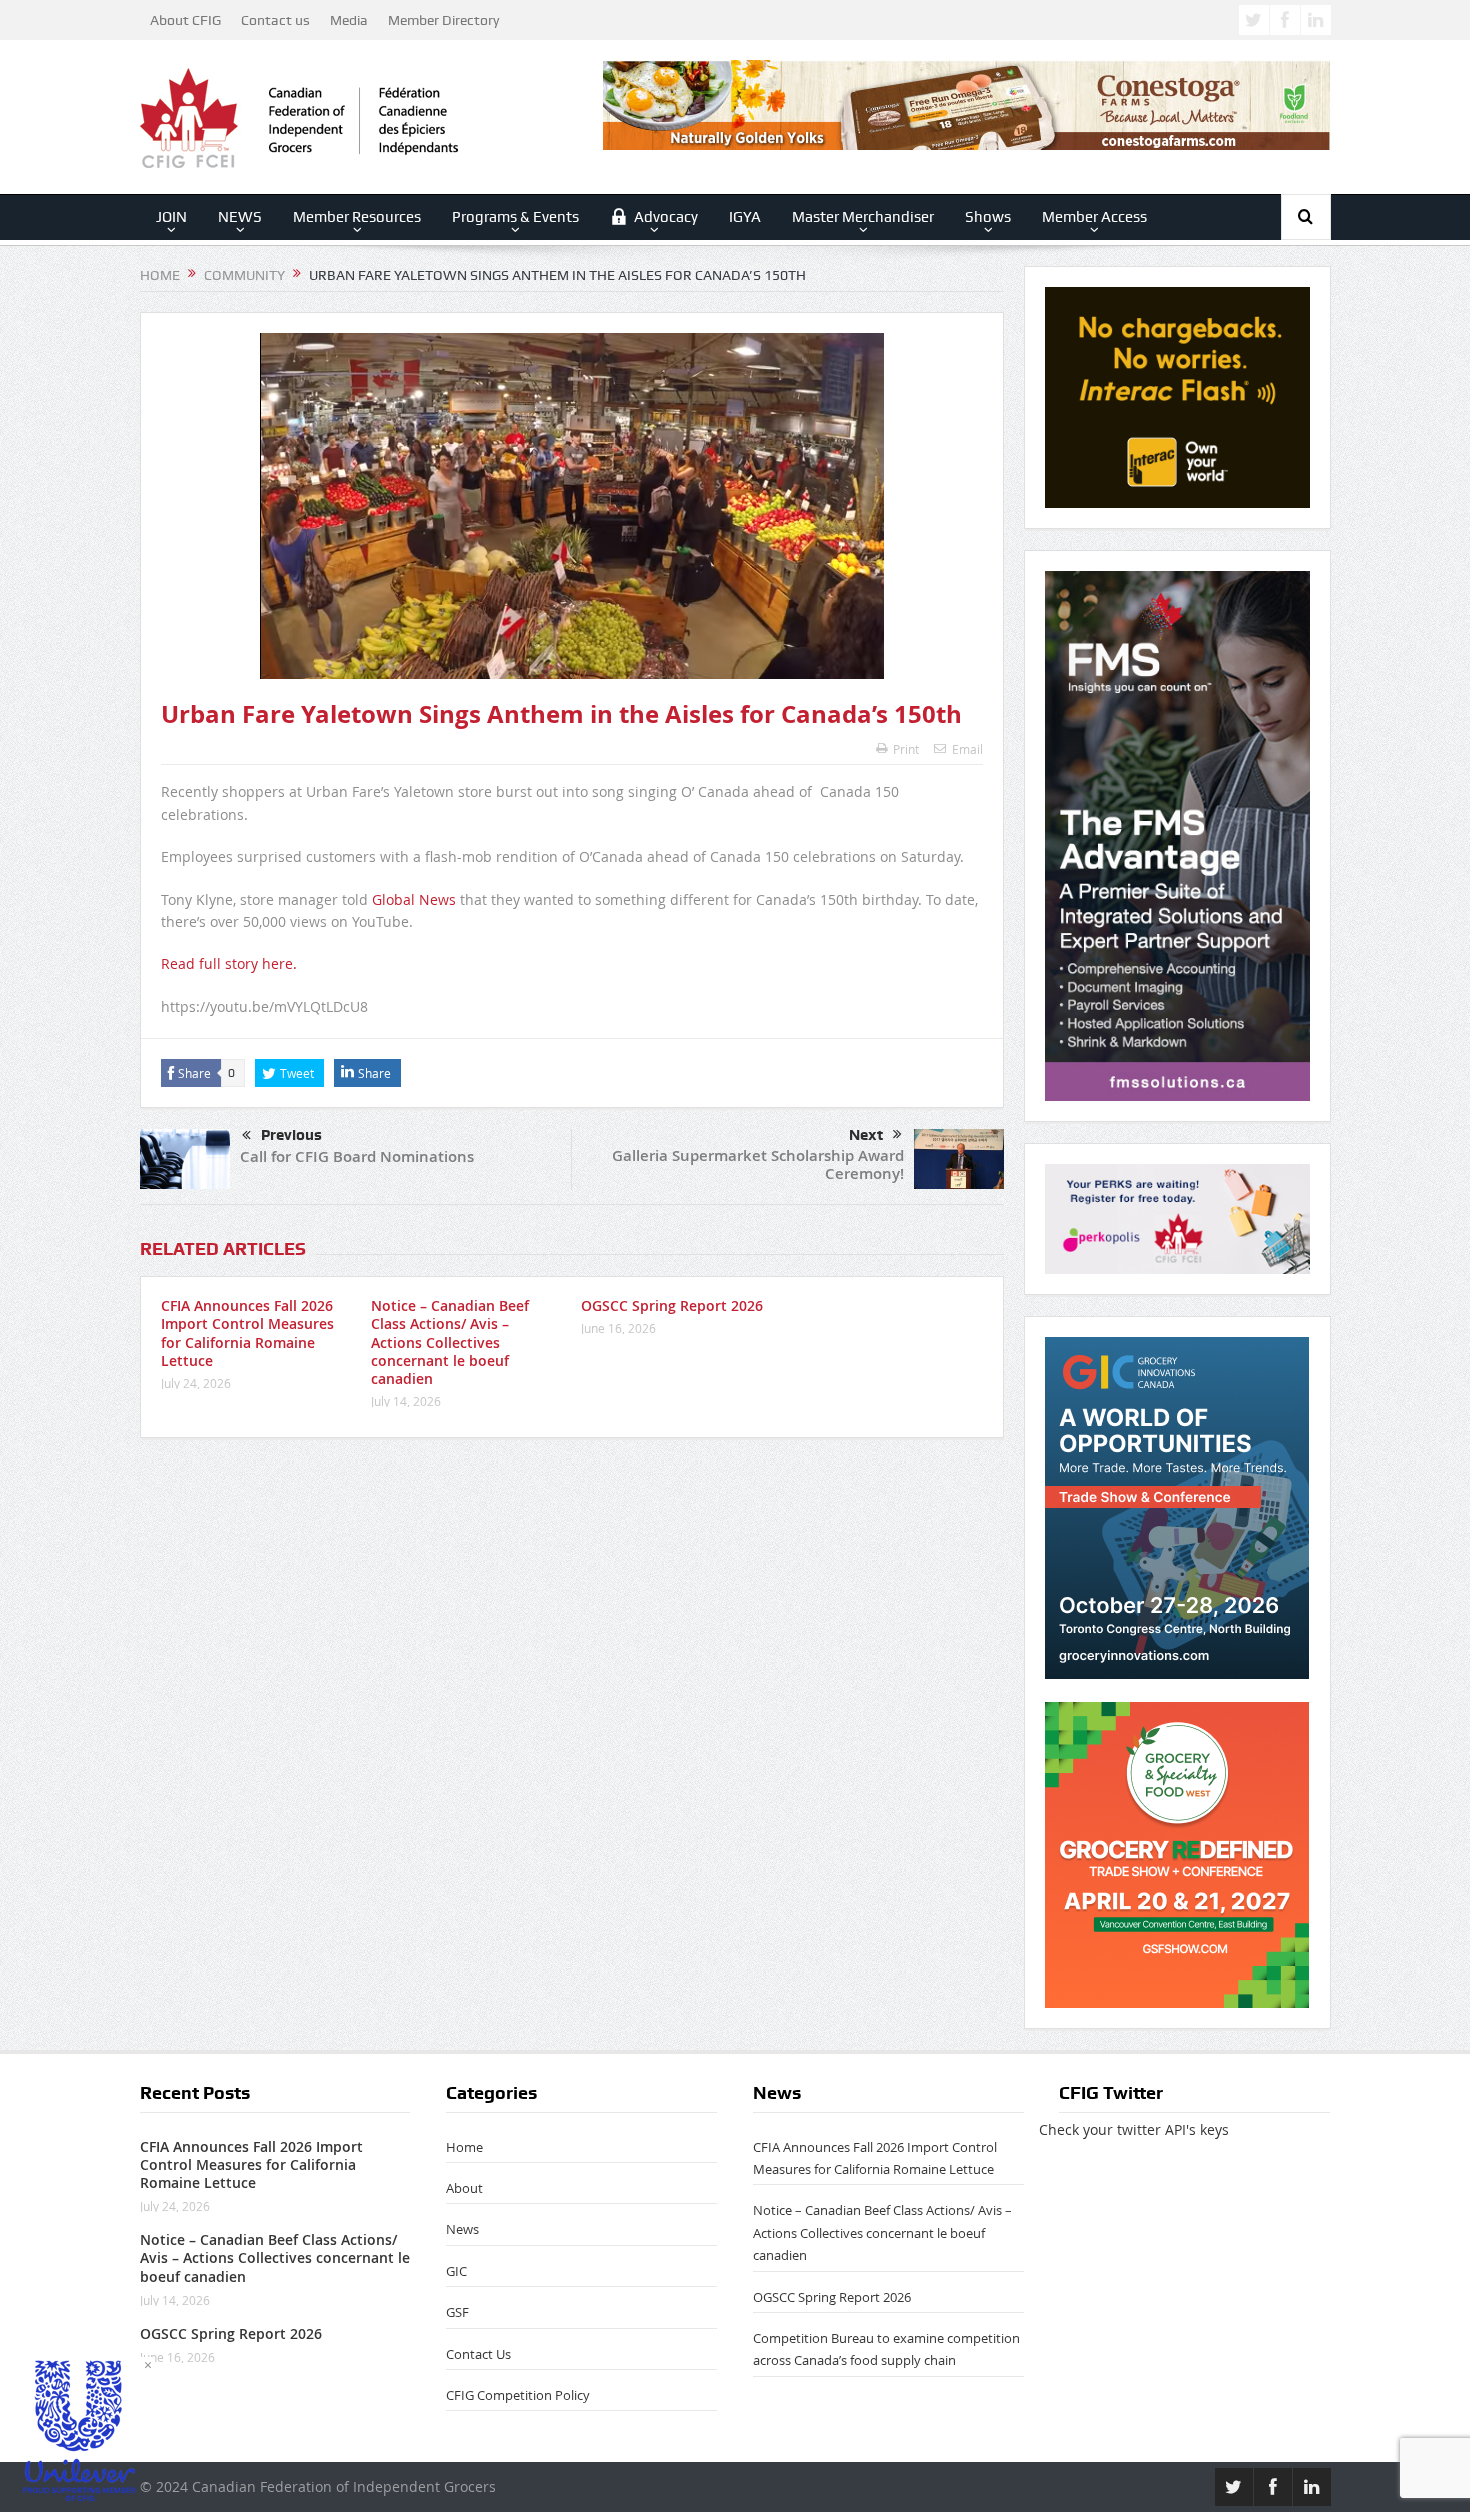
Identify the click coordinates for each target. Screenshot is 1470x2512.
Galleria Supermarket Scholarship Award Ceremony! (758, 1164)
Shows (988, 217)
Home (464, 2147)
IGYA (745, 217)
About (464, 2188)
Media (349, 20)
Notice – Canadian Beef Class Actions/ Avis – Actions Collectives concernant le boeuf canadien (450, 1342)
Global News (414, 899)
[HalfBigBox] (1177, 1217)
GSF (457, 2312)
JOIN (171, 217)
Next (866, 1135)
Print (906, 749)
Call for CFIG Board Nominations (357, 1156)
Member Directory (443, 20)
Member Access (1094, 217)
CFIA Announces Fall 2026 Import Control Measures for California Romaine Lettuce (247, 1333)
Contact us (275, 20)
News (462, 2229)
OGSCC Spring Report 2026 (672, 1305)
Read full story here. (229, 963)
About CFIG (185, 20)
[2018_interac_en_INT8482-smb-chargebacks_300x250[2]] (1177, 395)
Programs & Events (515, 217)
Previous (291, 1135)
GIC (456, 2271)
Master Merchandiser (863, 217)
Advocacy (666, 217)
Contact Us (478, 2354)
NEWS (240, 217)
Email (967, 749)
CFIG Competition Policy (518, 2395)
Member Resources (357, 217)
